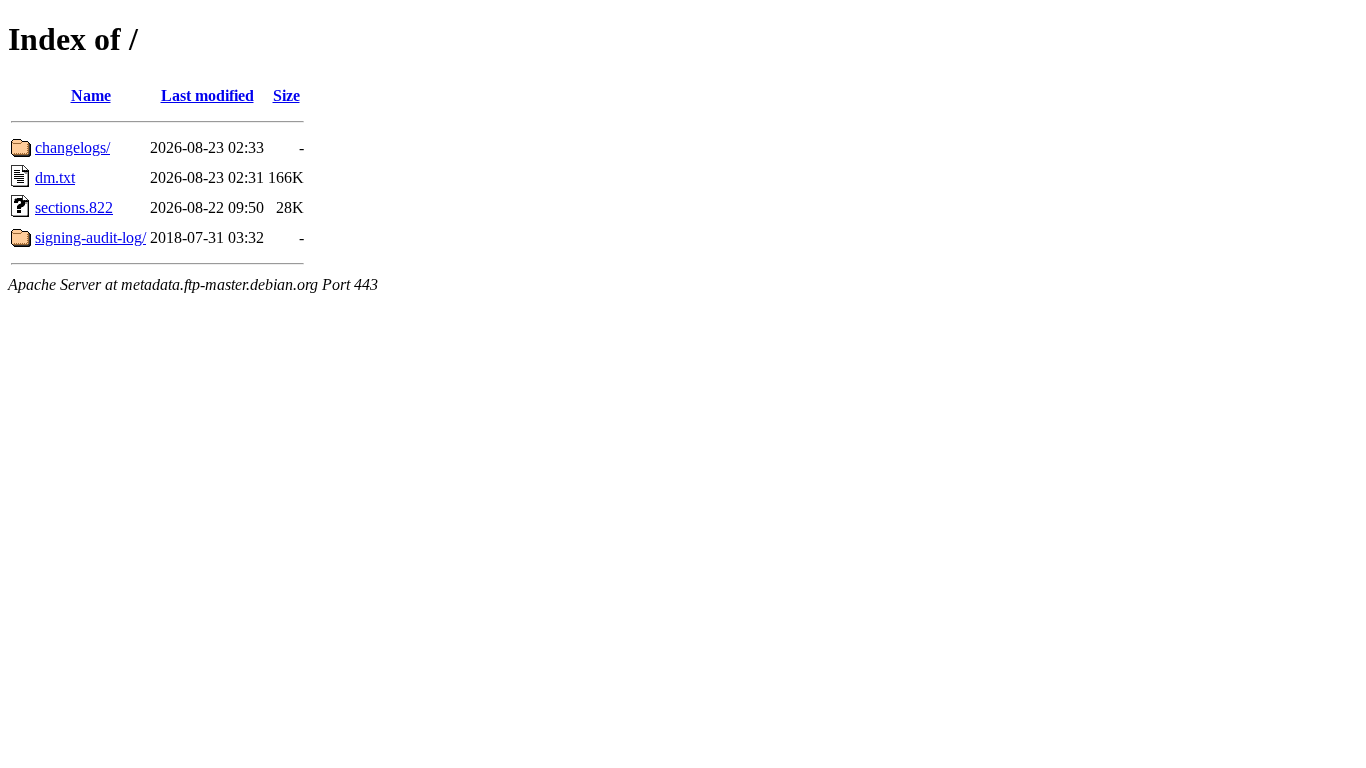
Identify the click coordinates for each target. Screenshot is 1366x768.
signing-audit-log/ (90, 237)
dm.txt (55, 177)
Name (91, 95)
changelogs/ (72, 147)
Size (286, 95)
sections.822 (74, 207)
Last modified (207, 95)
